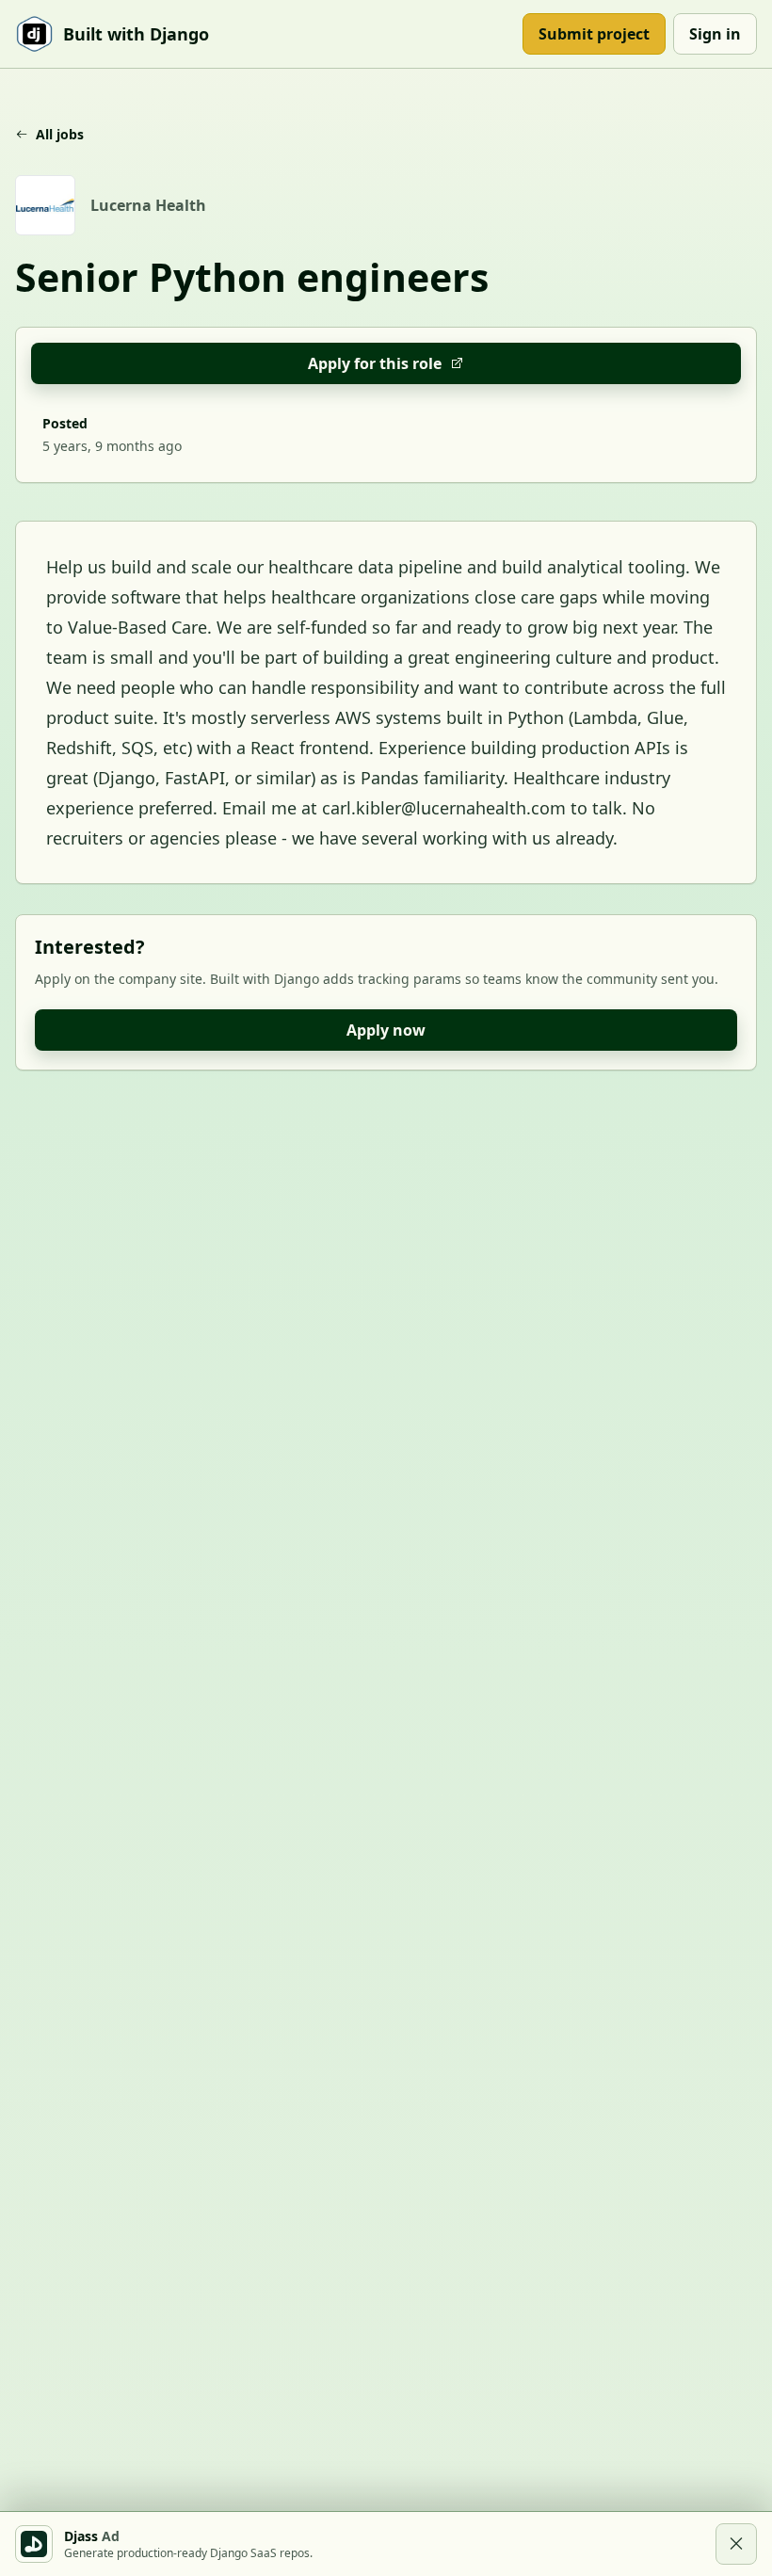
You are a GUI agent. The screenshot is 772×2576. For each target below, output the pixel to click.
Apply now (386, 1030)
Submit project (594, 34)
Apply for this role (375, 363)
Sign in (715, 34)
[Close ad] (736, 2544)
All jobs (60, 134)
